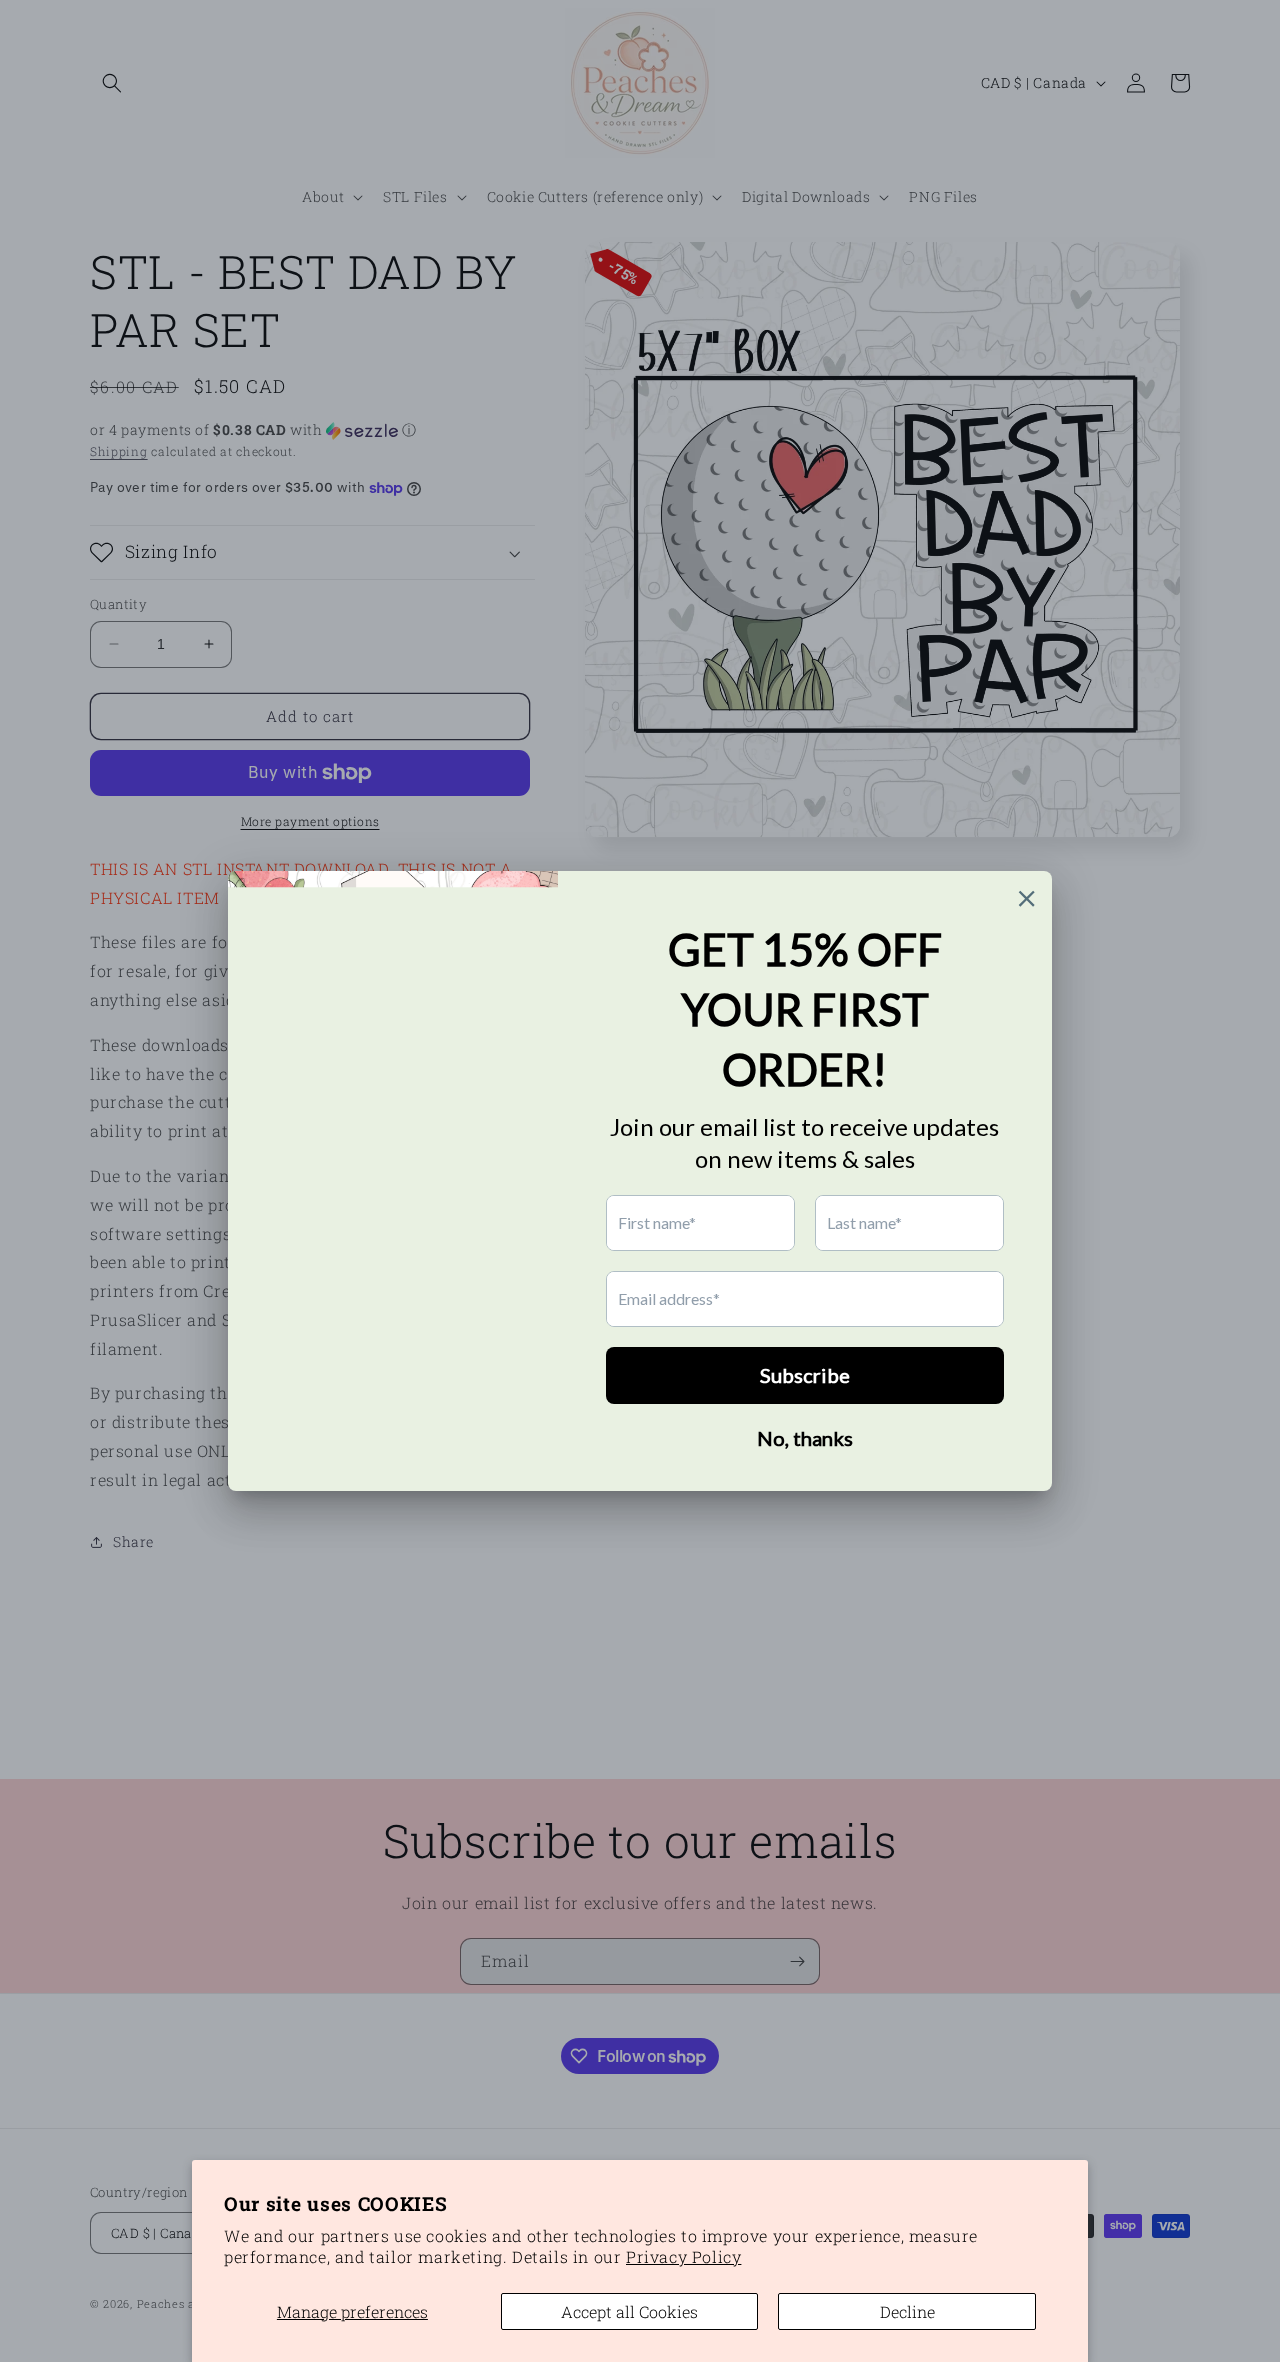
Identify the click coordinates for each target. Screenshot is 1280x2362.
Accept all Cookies (629, 2311)
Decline (907, 2311)
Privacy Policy (683, 2256)
